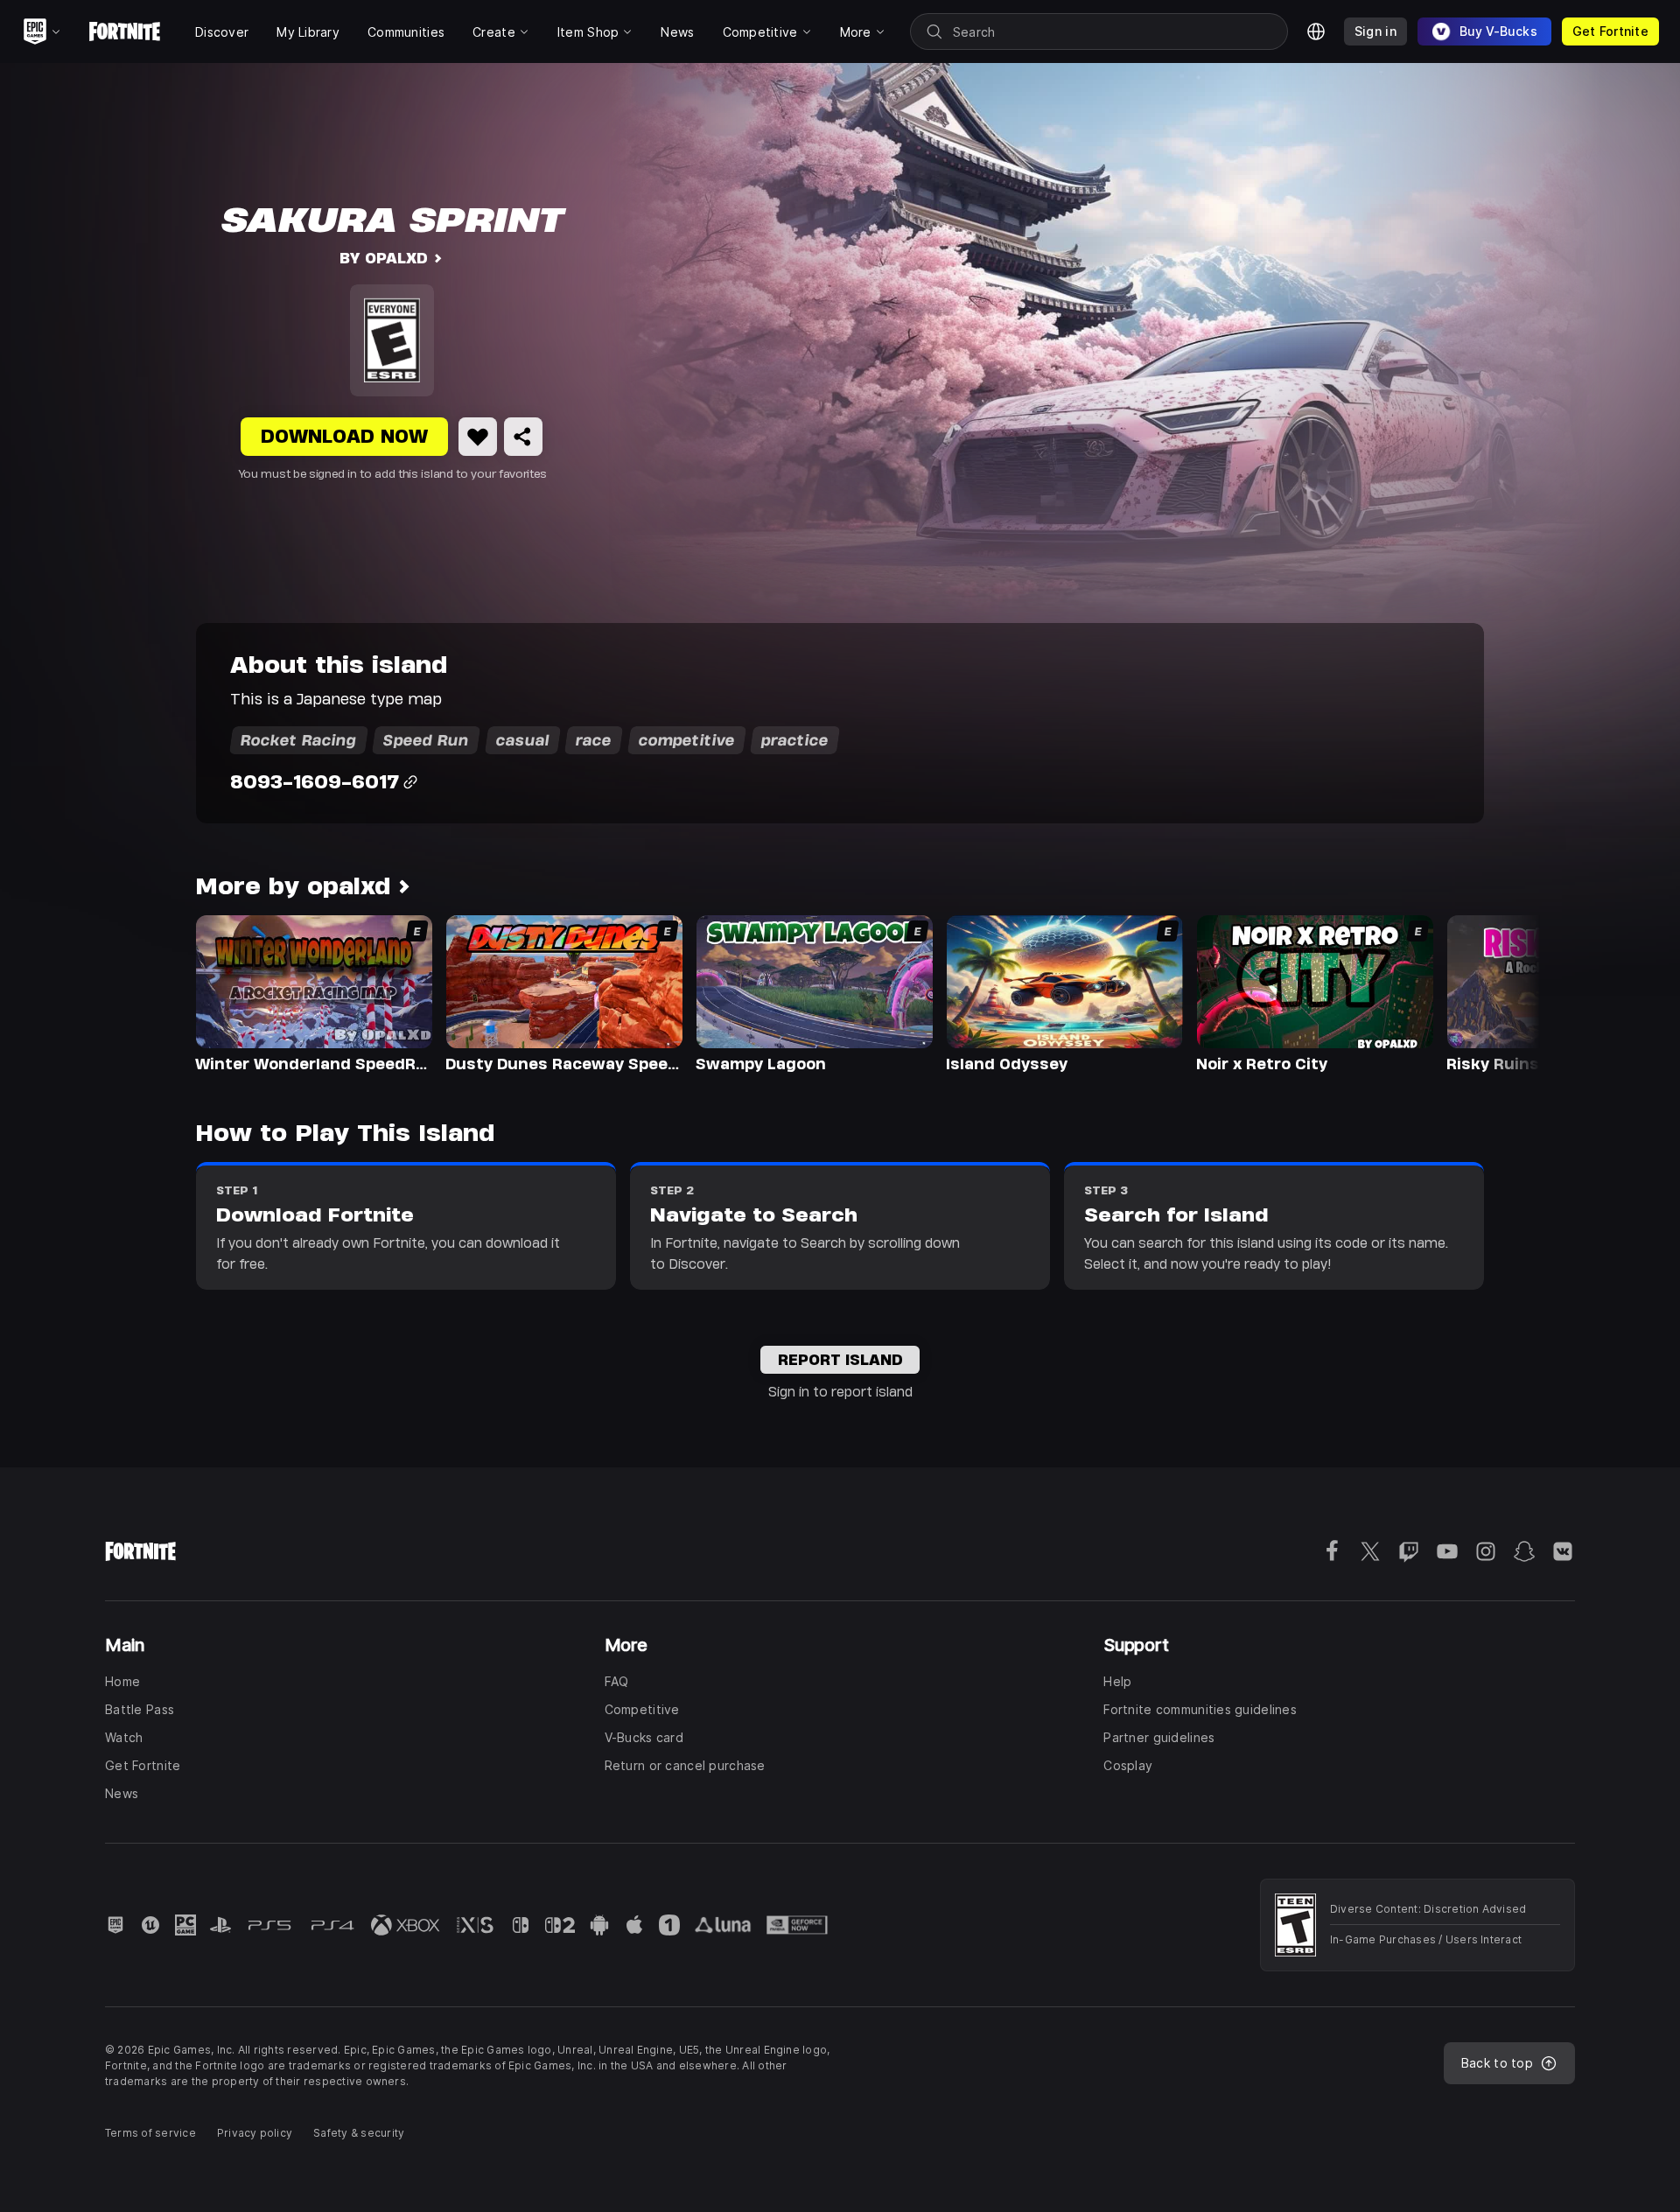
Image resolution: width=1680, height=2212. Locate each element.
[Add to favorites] (478, 437)
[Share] (523, 437)
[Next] (1493, 992)
